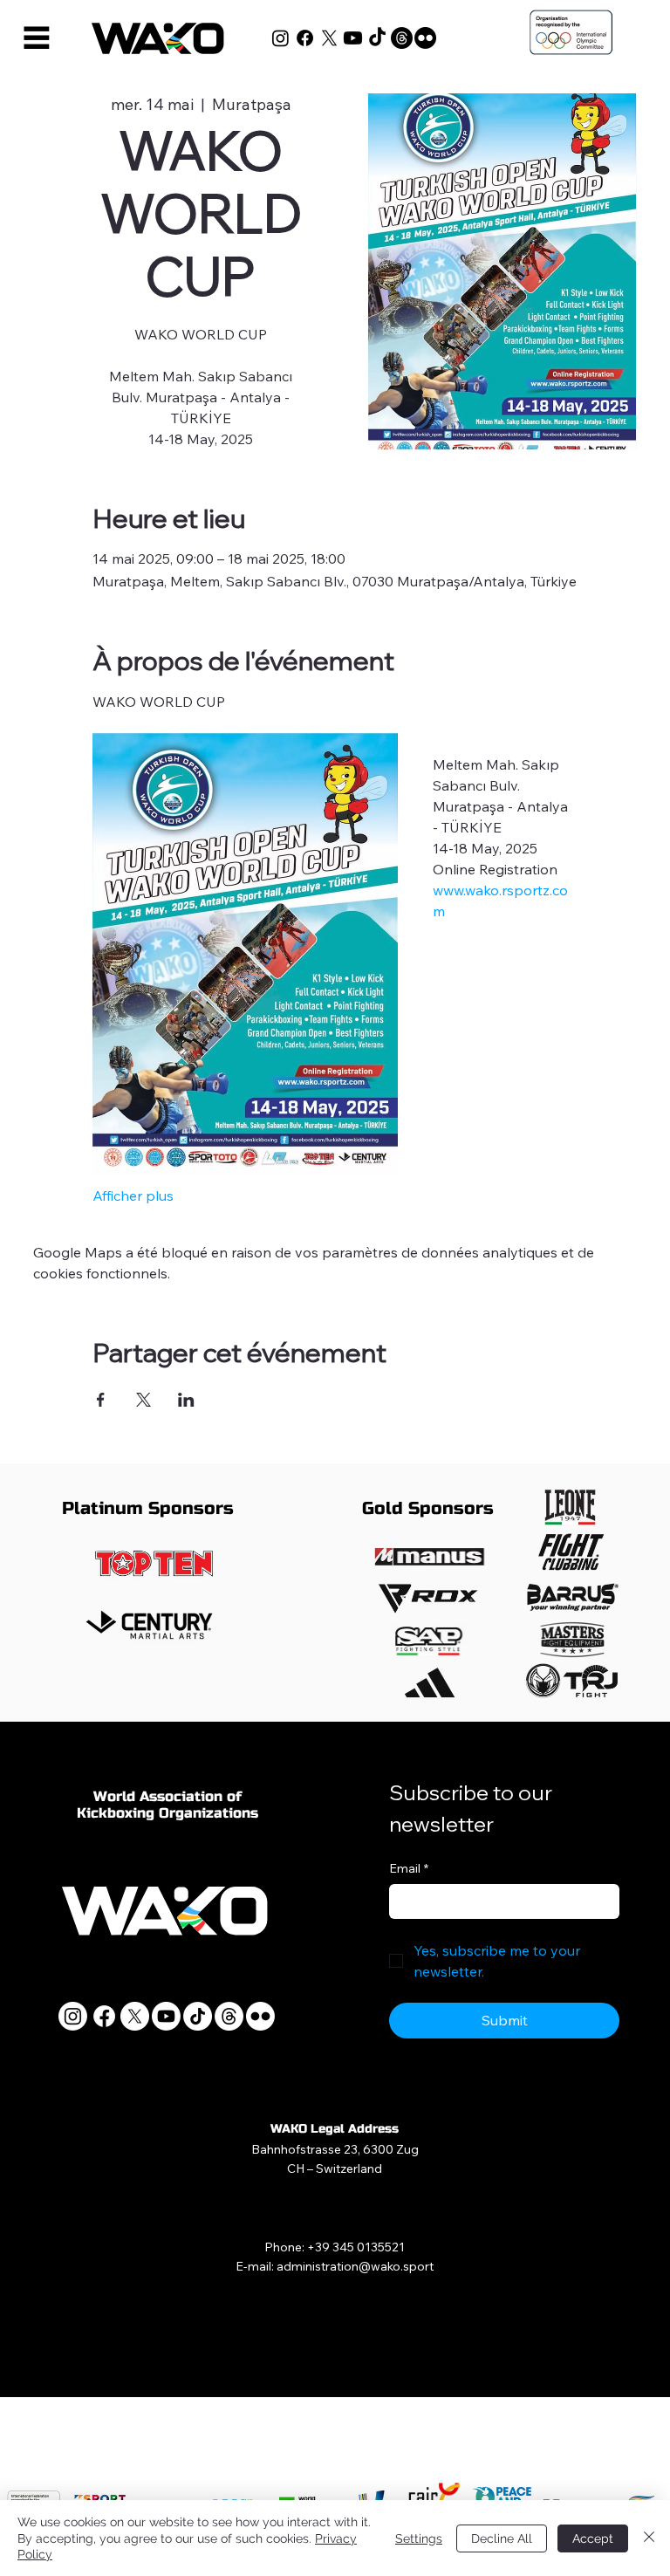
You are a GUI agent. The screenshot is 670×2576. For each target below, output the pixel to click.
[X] (329, 38)
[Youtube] (353, 38)
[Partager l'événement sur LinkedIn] (186, 1400)
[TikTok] (377, 38)
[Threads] (402, 38)
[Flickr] (425, 38)
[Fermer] (649, 2538)
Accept (593, 2538)
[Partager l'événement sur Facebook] (101, 1400)
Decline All (502, 2538)
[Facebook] (305, 38)
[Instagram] (280, 38)
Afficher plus (133, 1196)
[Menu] (37, 38)
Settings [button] (419, 2538)
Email (409, 1868)
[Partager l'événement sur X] (144, 1400)
